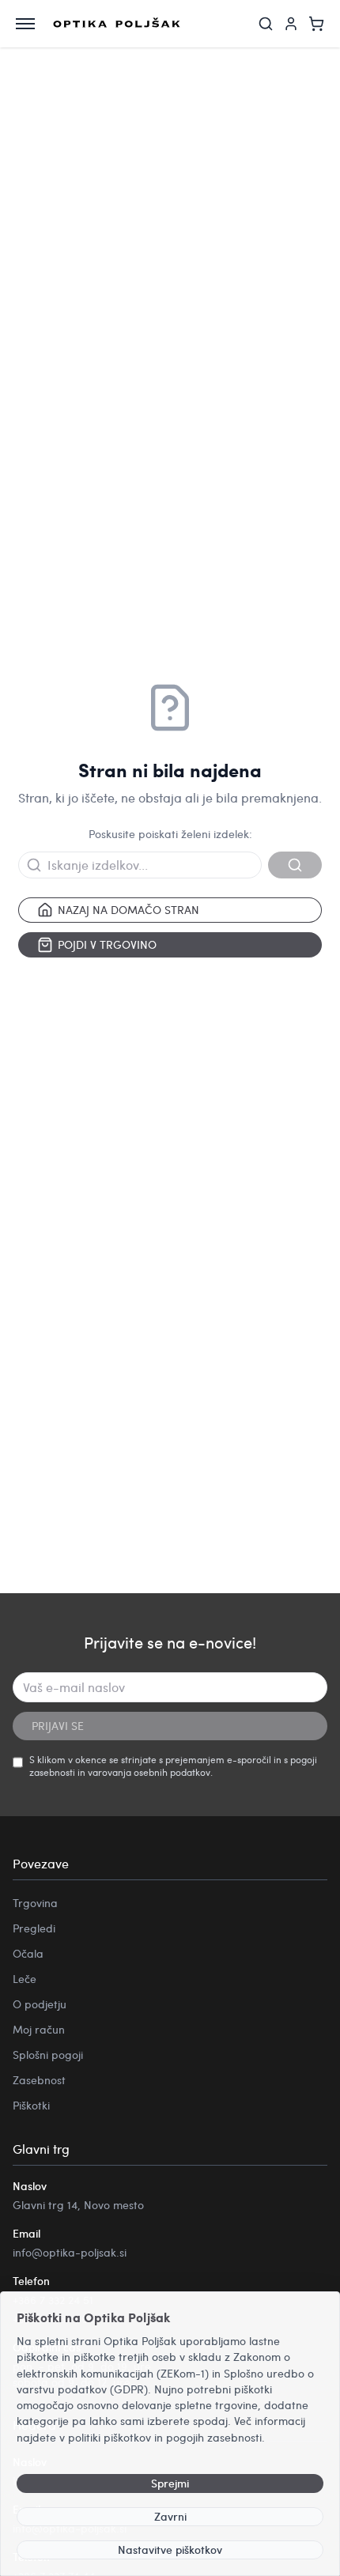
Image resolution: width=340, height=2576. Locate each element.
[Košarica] (316, 24)
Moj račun (39, 2029)
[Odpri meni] (25, 24)
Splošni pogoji (48, 2055)
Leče (25, 1979)
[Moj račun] (291, 24)
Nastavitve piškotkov (170, 2550)
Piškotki (31, 2105)
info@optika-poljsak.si (70, 2252)
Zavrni (170, 2516)
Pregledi (34, 1928)
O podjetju (40, 2004)
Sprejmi (170, 2483)
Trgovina (35, 1903)
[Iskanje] (266, 24)
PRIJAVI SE (58, 1726)
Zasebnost (39, 2080)
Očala (28, 1953)
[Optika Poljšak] (117, 24)
